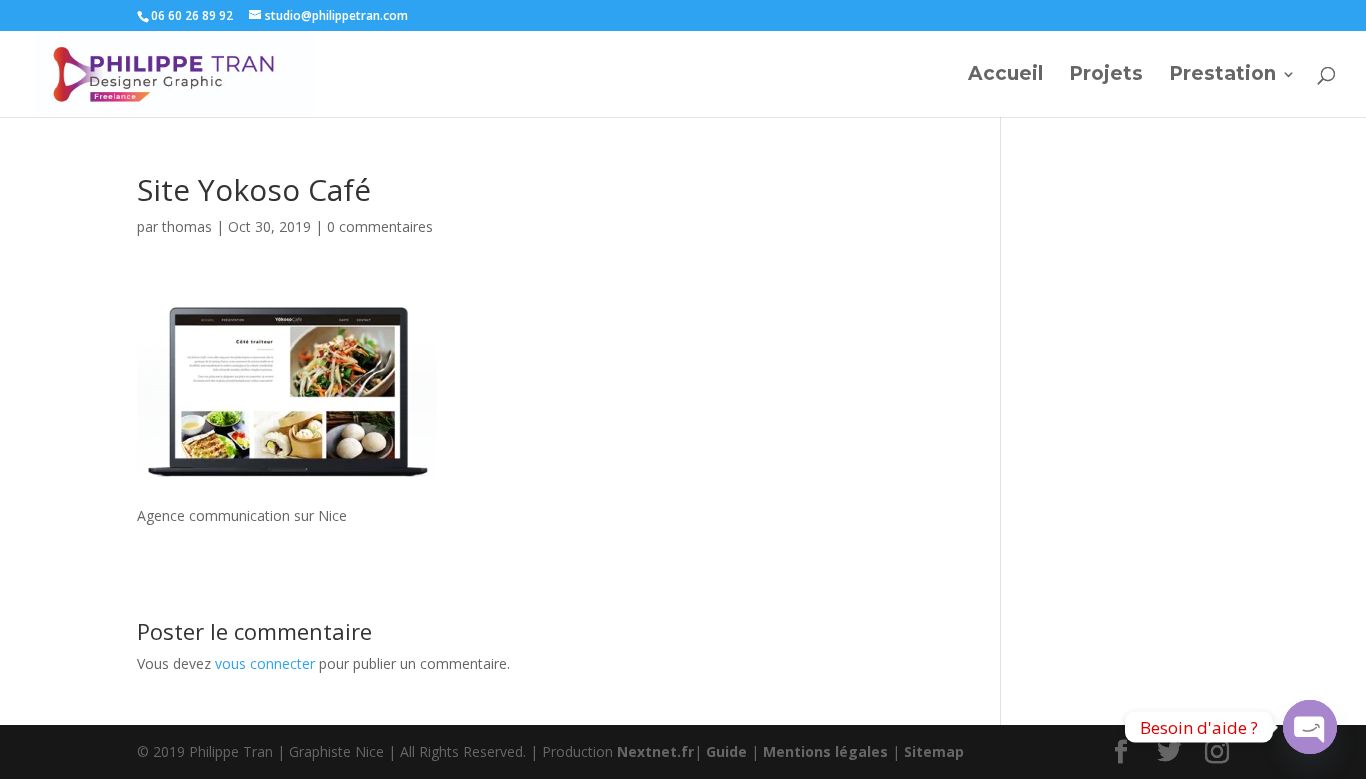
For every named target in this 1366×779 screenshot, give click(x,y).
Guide (726, 751)
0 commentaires (380, 226)
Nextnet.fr (655, 751)
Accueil (1005, 76)
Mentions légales (825, 751)
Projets (1106, 76)
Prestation (1222, 76)
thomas (187, 226)
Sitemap (934, 751)
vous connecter (265, 663)
